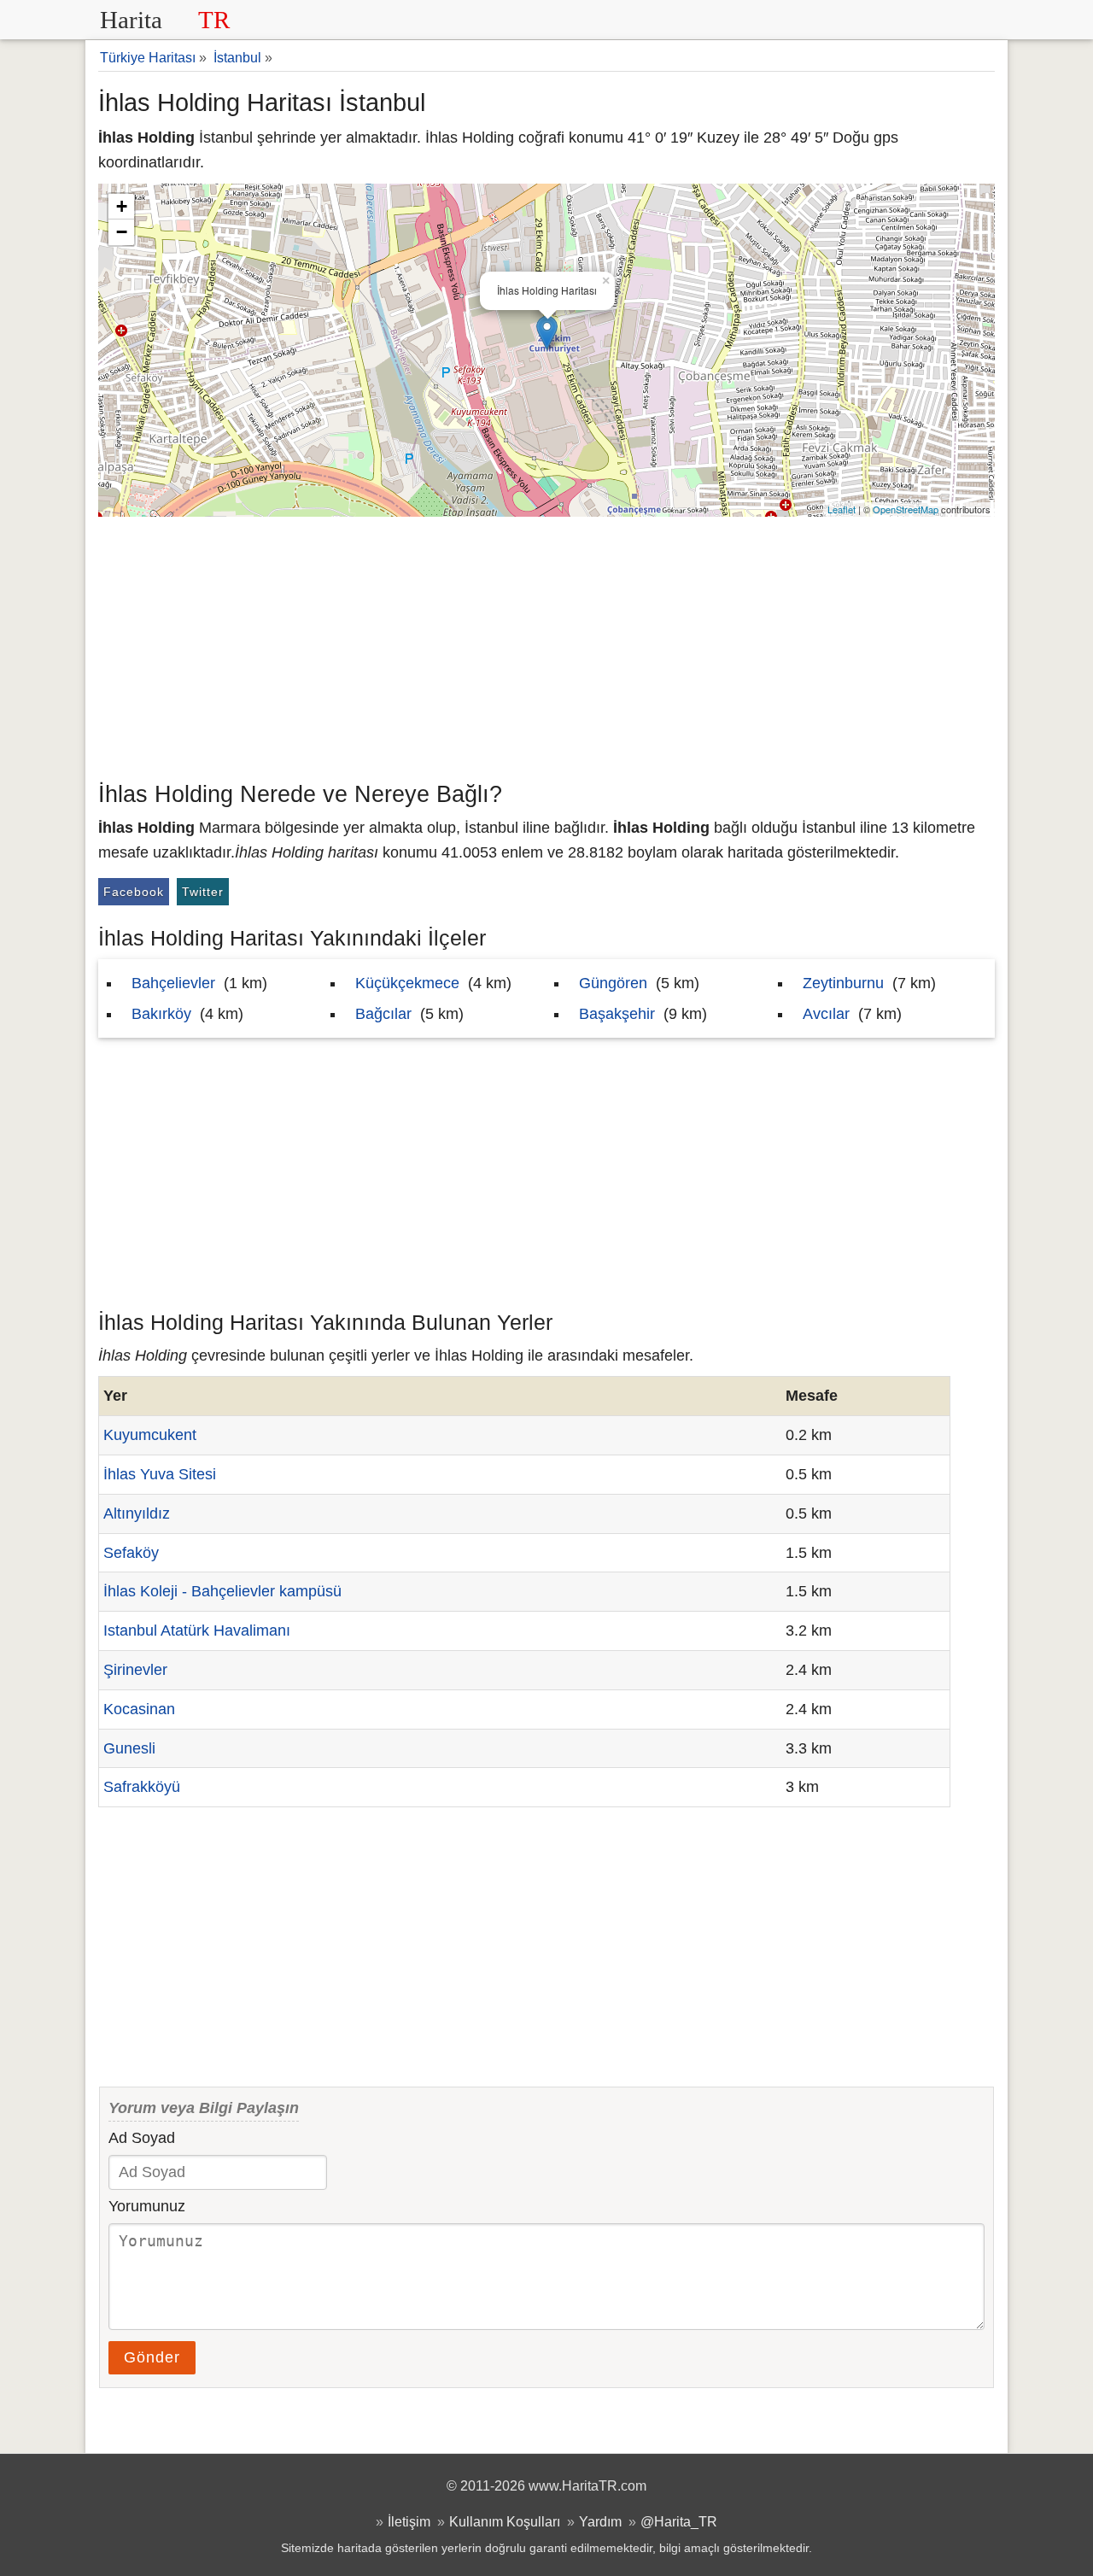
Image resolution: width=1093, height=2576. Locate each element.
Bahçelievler (173, 983)
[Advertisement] (546, 645)
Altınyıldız (137, 1513)
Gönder (152, 2357)
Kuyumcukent (150, 1435)
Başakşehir (617, 1014)
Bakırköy (161, 1014)
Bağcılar (383, 1014)
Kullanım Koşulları (505, 2521)
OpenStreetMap (906, 509)
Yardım (600, 2521)
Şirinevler (135, 1670)
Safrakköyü (142, 1787)
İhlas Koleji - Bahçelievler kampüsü (222, 1591)
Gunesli (129, 1748)
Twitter (203, 892)
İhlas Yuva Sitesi (160, 1474)
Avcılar (826, 1014)
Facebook (134, 892)
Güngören (613, 983)
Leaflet (842, 509)
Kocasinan (139, 1709)
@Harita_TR (679, 2521)
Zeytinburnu (843, 983)
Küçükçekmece (407, 983)
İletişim (409, 2521)
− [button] (122, 232)
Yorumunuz (147, 2206)
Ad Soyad (142, 2138)
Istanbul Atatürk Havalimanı (197, 1630)
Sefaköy (131, 1553)
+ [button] (122, 206)
